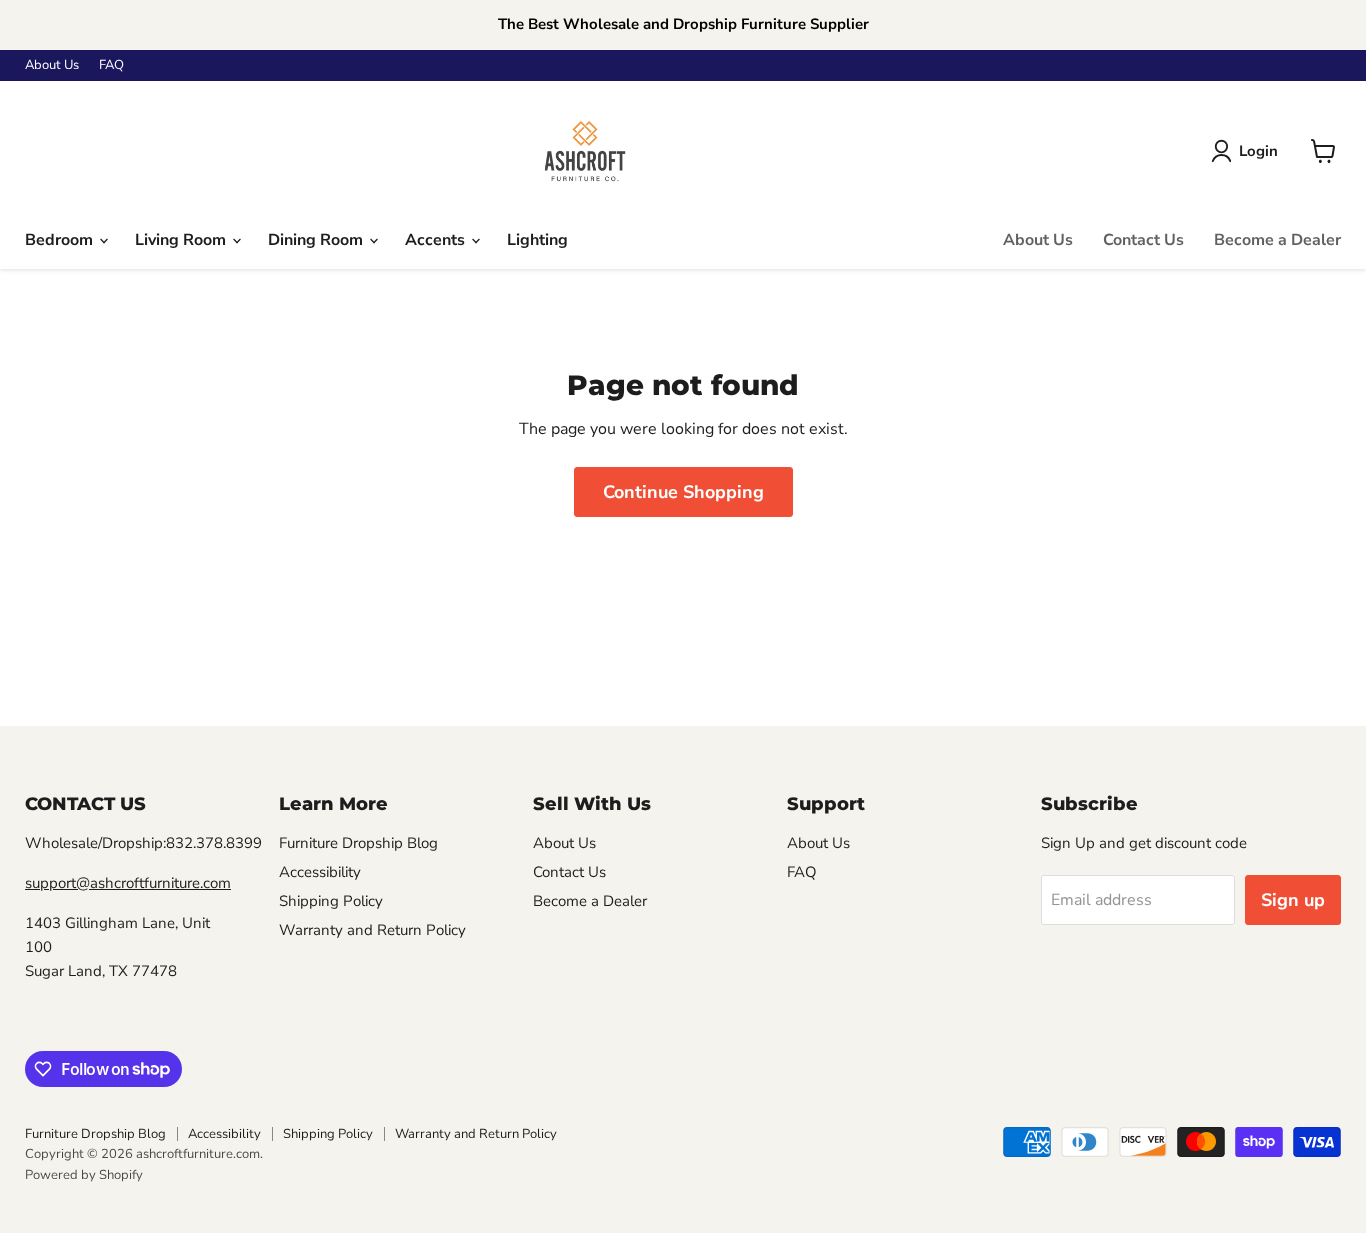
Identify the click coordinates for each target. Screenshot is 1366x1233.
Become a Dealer (1277, 240)
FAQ (111, 65)
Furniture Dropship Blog (358, 843)
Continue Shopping (683, 492)
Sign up (1293, 900)
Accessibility (320, 872)
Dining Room (317, 240)
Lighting (537, 240)
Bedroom (61, 240)
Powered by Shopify (84, 1175)
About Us (52, 65)
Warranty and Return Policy (372, 930)
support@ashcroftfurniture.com (128, 883)
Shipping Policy (331, 901)
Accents (437, 240)
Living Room (182, 240)
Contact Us (1143, 240)
